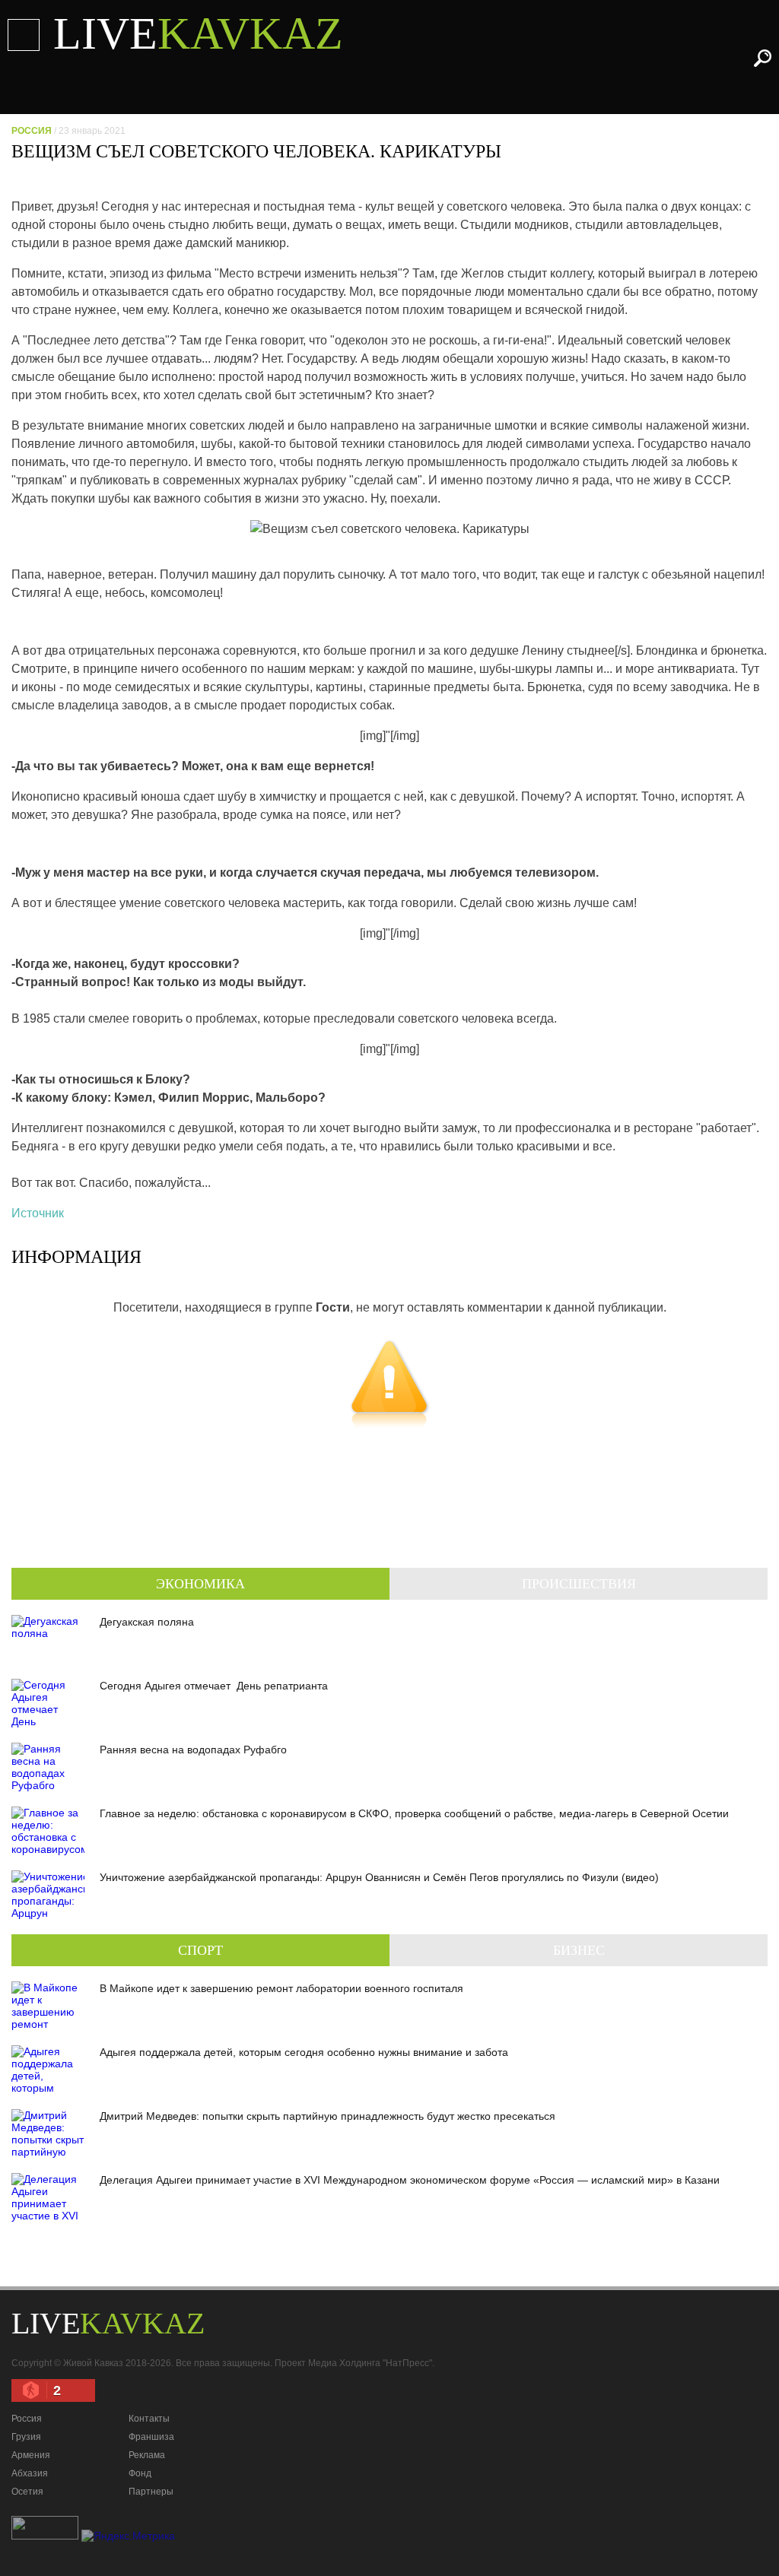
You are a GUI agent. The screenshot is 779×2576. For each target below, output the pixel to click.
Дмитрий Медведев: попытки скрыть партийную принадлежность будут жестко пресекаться (327, 2116)
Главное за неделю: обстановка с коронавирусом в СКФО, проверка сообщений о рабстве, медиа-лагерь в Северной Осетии (414, 1813)
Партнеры (151, 2492)
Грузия (26, 2437)
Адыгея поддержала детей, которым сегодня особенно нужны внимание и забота (304, 2052)
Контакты (149, 2419)
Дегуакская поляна (147, 1622)
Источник (38, 1213)
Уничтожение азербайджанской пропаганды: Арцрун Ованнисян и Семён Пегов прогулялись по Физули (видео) (379, 1877)
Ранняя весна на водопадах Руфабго (193, 1750)
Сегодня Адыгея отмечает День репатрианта (214, 1686)
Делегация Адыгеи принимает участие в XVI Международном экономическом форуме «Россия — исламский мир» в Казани (410, 2180)
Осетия (27, 2492)
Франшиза (151, 2437)
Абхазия (30, 2473)
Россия (32, 131)
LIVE (198, 33)
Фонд (140, 2473)
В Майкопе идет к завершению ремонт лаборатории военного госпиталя (281, 1988)
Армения (31, 2455)
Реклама (147, 2455)
